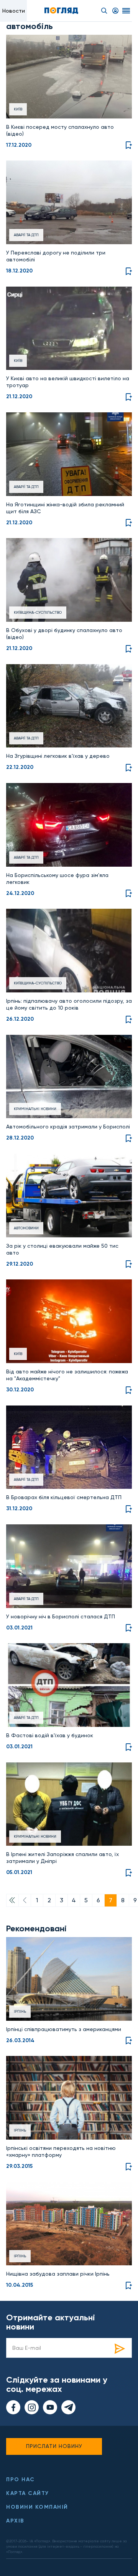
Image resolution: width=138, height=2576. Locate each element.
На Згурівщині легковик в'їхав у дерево (58, 756)
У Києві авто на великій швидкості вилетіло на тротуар (68, 382)
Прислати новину (54, 2446)
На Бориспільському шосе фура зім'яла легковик (57, 879)
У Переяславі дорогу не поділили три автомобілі (56, 256)
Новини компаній (37, 2507)
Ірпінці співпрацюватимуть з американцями (64, 2029)
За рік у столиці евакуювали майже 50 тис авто (62, 1249)
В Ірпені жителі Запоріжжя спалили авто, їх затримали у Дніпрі (62, 1858)
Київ (18, 109)
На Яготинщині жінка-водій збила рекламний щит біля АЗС (65, 508)
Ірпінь (20, 2011)
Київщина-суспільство (38, 612)
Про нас (21, 2480)
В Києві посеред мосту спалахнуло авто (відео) (60, 130)
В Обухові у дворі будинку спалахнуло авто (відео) (64, 634)
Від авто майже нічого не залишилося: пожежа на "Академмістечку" (67, 1375)
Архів (15, 2521)
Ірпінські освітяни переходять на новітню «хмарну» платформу (61, 2151)
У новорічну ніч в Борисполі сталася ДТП (61, 1616)
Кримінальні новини (35, 1109)
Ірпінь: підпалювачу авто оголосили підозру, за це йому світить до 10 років (69, 1004)
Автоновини (26, 1228)
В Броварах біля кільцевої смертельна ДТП (64, 1497)
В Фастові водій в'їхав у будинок (50, 1735)
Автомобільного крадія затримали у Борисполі (68, 1127)
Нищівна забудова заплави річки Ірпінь (58, 2274)
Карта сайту (28, 2493)
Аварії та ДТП (26, 235)
